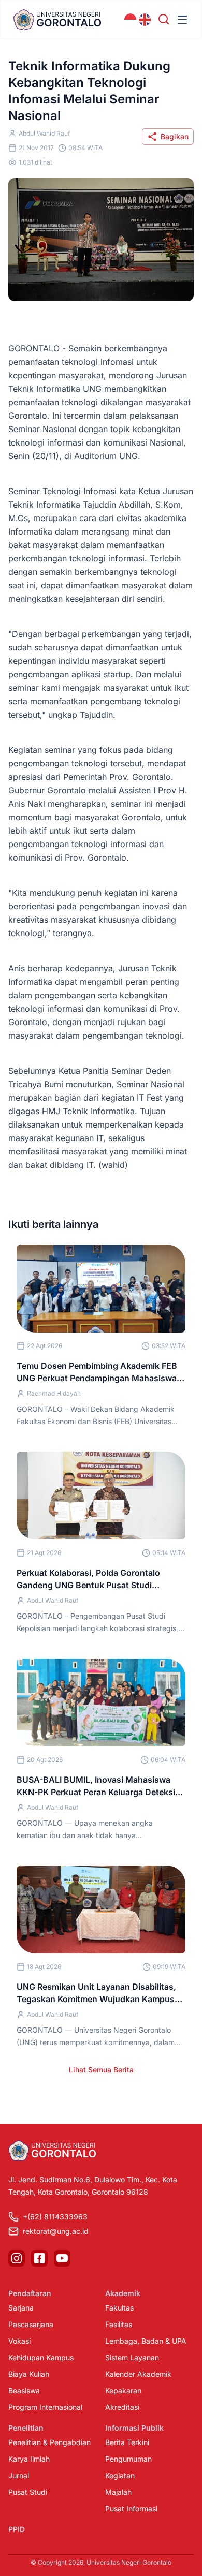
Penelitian (26, 2428)
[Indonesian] (131, 20)
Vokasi (19, 2341)
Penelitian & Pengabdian (49, 2442)
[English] (145, 20)
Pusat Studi (28, 2492)
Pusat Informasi (131, 2508)
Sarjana (21, 2308)
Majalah (118, 2492)
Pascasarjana (31, 2324)
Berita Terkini (127, 2442)
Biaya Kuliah (29, 2374)
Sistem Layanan (132, 2357)
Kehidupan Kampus (41, 2357)
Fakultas (119, 2308)
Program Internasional (45, 2407)
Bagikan (175, 136)
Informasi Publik (134, 2428)
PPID (17, 2529)
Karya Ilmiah (29, 2459)
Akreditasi (122, 2407)
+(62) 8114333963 (55, 2217)
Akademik (123, 2293)
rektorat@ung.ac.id (56, 2231)
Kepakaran (123, 2390)
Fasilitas (119, 2324)
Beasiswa (24, 2390)
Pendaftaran (30, 2293)
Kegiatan (120, 2475)
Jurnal (19, 2475)
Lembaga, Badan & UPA (146, 2341)
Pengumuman (128, 2459)
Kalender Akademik (138, 2374)
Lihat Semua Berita (101, 2070)
